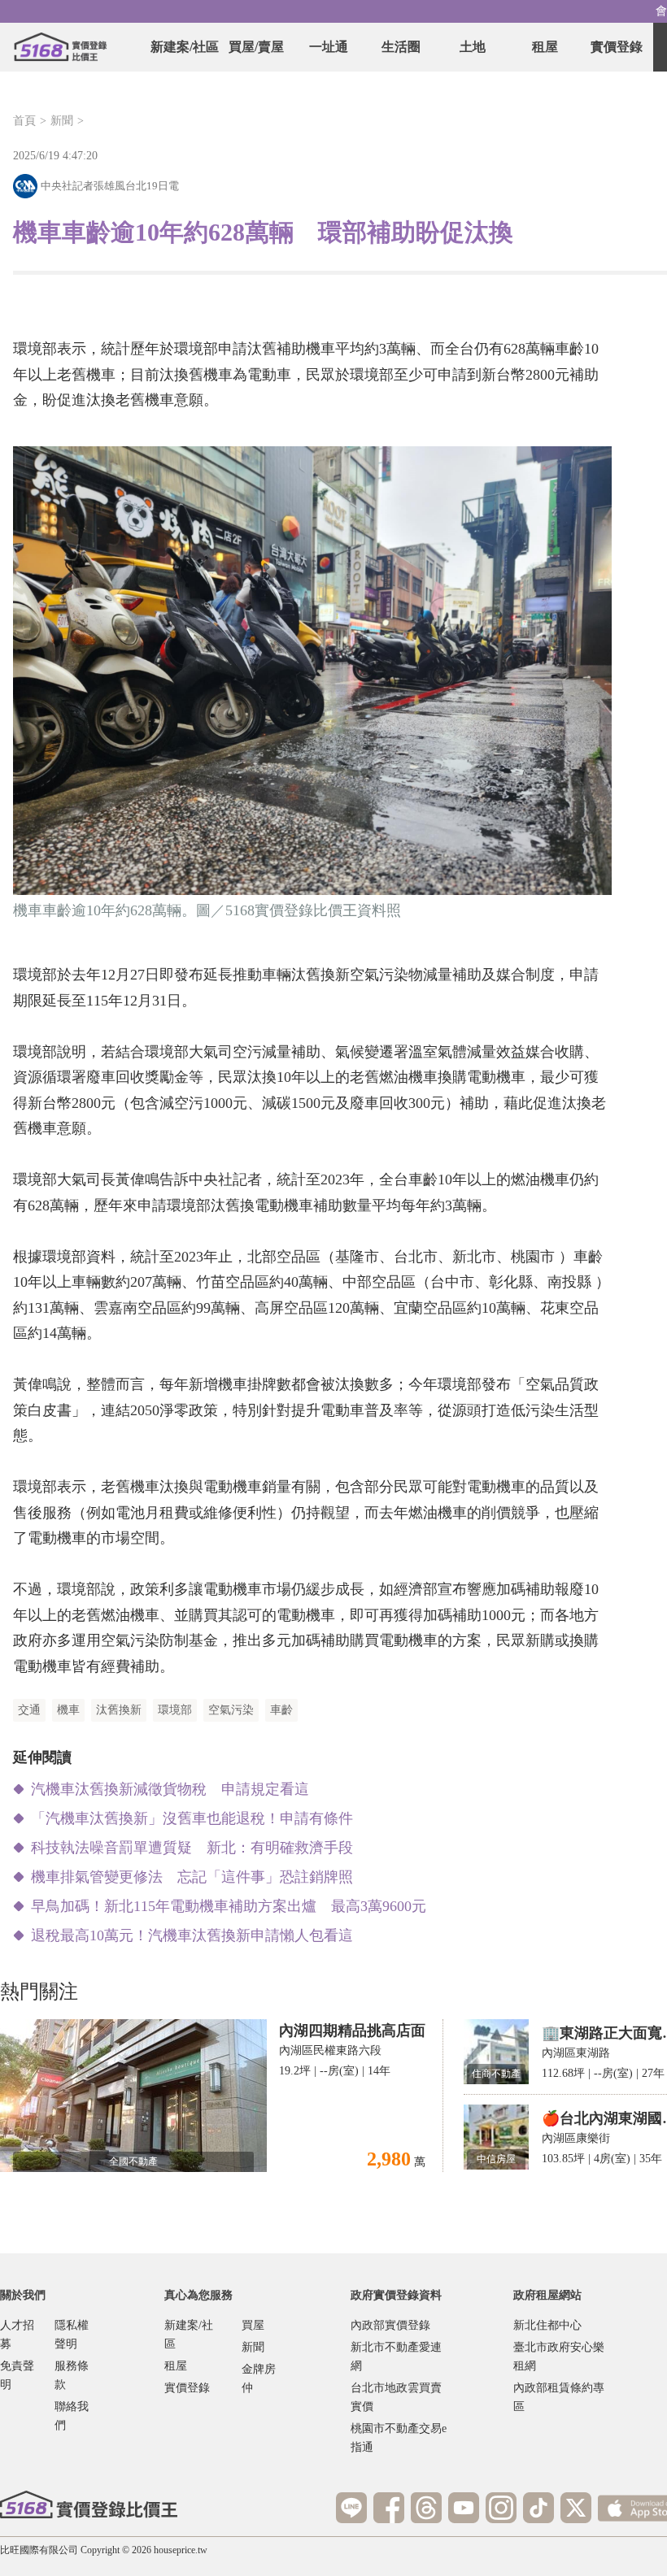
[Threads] (426, 2508)
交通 (29, 1710)
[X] (576, 2508)
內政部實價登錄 (390, 2325)
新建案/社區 (185, 47)
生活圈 (401, 47)
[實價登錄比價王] (60, 47)
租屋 (545, 47)
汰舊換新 (119, 1710)
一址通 (329, 47)
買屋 (253, 2325)
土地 (473, 47)
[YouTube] (464, 2508)
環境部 (175, 1710)
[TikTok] (538, 2508)
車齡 (281, 1710)
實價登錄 (617, 47)
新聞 (62, 121)
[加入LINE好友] (351, 2508)
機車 (68, 1710)
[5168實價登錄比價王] (89, 2504)
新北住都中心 (547, 2325)
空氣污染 (231, 1710)
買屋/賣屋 (256, 47)
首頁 (24, 121)
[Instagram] (501, 2508)
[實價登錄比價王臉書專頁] (389, 2508)
